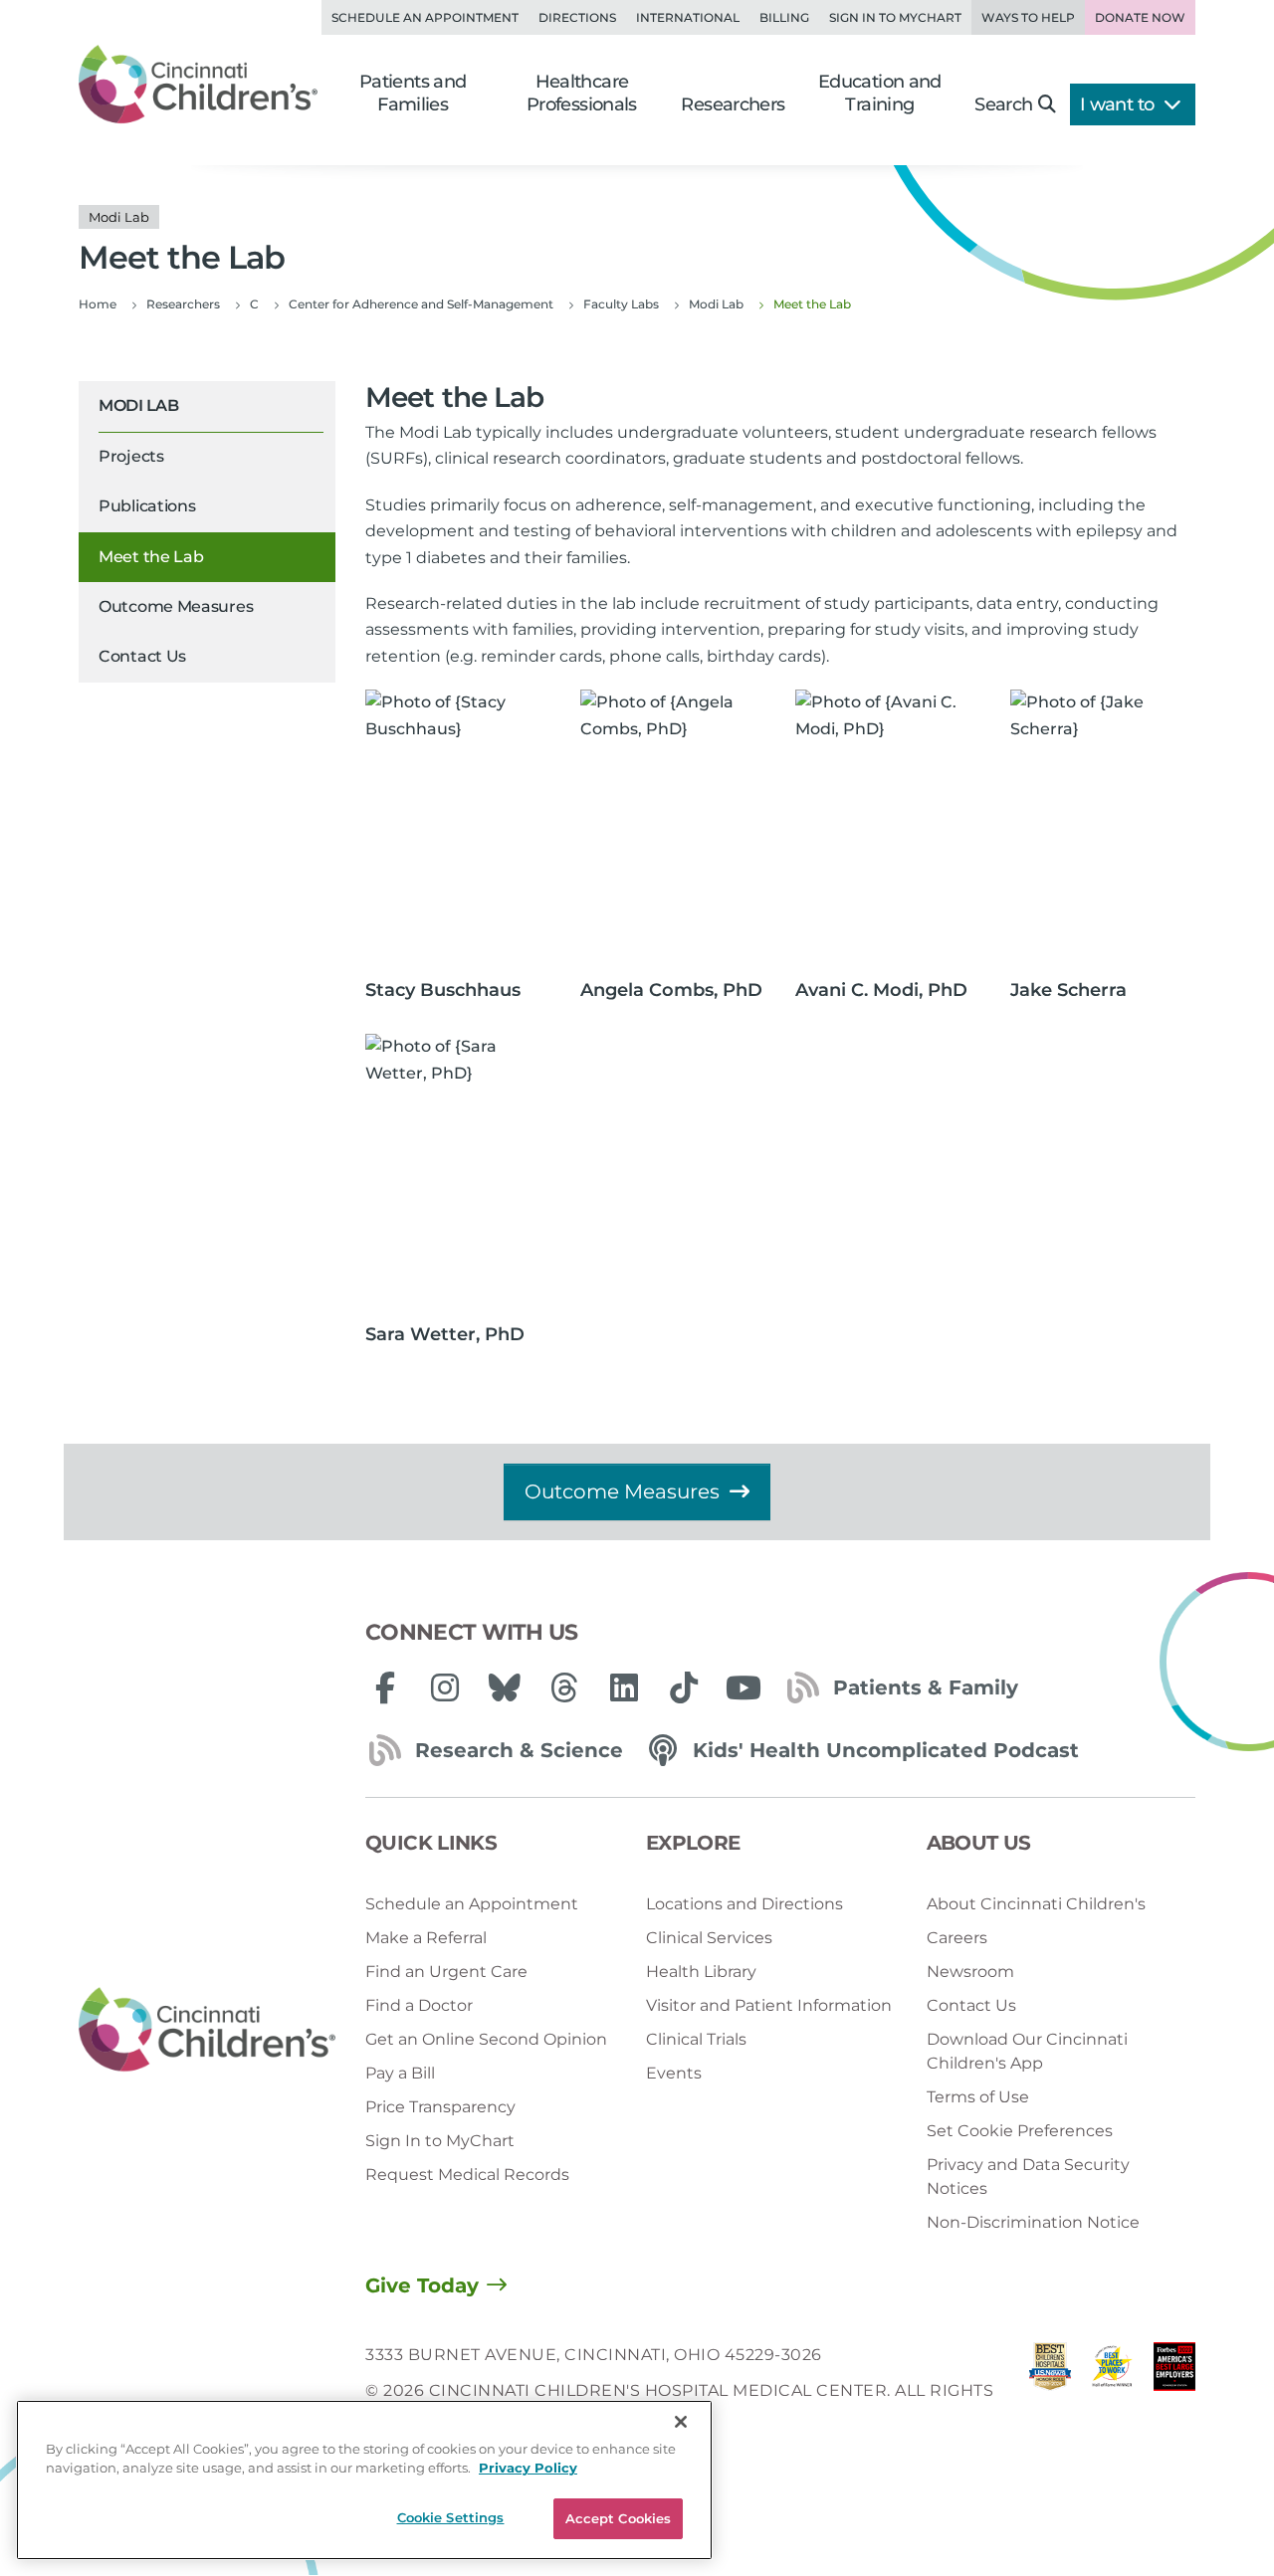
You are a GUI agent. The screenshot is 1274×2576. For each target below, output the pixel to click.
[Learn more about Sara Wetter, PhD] (458, 1173)
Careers (957, 1938)
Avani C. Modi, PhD (881, 990)
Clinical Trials (696, 2039)
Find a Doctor (419, 2005)
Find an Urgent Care (446, 1972)
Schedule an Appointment (425, 17)
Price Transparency (440, 2107)
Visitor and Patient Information (769, 2005)
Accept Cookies (619, 2518)
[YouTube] (743, 1687)
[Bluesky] (505, 1687)
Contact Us (142, 656)
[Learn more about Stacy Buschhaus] (458, 828)
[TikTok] (684, 1687)
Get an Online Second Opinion (486, 2039)
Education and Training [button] (880, 93)
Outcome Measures (176, 606)
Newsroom (970, 1972)
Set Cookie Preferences (1020, 2131)
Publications (147, 506)
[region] (364, 2480)
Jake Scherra (1068, 990)
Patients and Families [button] (413, 93)
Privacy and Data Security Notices (1028, 2177)
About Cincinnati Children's (1036, 1904)
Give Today (422, 2285)
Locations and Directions (744, 1904)
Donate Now (1140, 17)
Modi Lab (138, 405)
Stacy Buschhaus (443, 990)
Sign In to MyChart (440, 2141)
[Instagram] (445, 1687)
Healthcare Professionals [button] (582, 93)
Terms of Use (978, 2097)
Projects (131, 456)
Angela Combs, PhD (671, 990)
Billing (784, 17)
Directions (577, 17)
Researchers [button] (733, 104)
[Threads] (564, 1687)
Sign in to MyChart (895, 17)
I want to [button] (1119, 104)
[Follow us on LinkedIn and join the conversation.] (624, 1687)
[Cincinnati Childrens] (207, 2030)
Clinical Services (709, 1938)
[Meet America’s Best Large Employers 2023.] (1174, 2391)
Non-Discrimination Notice (1033, 2222)
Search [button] (1003, 104)
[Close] (681, 2422)
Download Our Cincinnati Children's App (1027, 2051)
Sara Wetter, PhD (445, 1334)
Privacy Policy (528, 2469)
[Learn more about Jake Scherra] (1103, 828)
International (688, 17)
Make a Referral (426, 1938)
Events (674, 2073)
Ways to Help (1028, 17)
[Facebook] (385, 1687)
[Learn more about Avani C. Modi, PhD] (888, 828)
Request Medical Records (467, 2175)
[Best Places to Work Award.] (1112, 2391)
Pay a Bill (400, 2073)
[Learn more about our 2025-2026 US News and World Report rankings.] (1050, 2391)
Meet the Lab (151, 557)
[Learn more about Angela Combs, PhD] (673, 828)
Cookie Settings (451, 2517)
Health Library (701, 1972)
